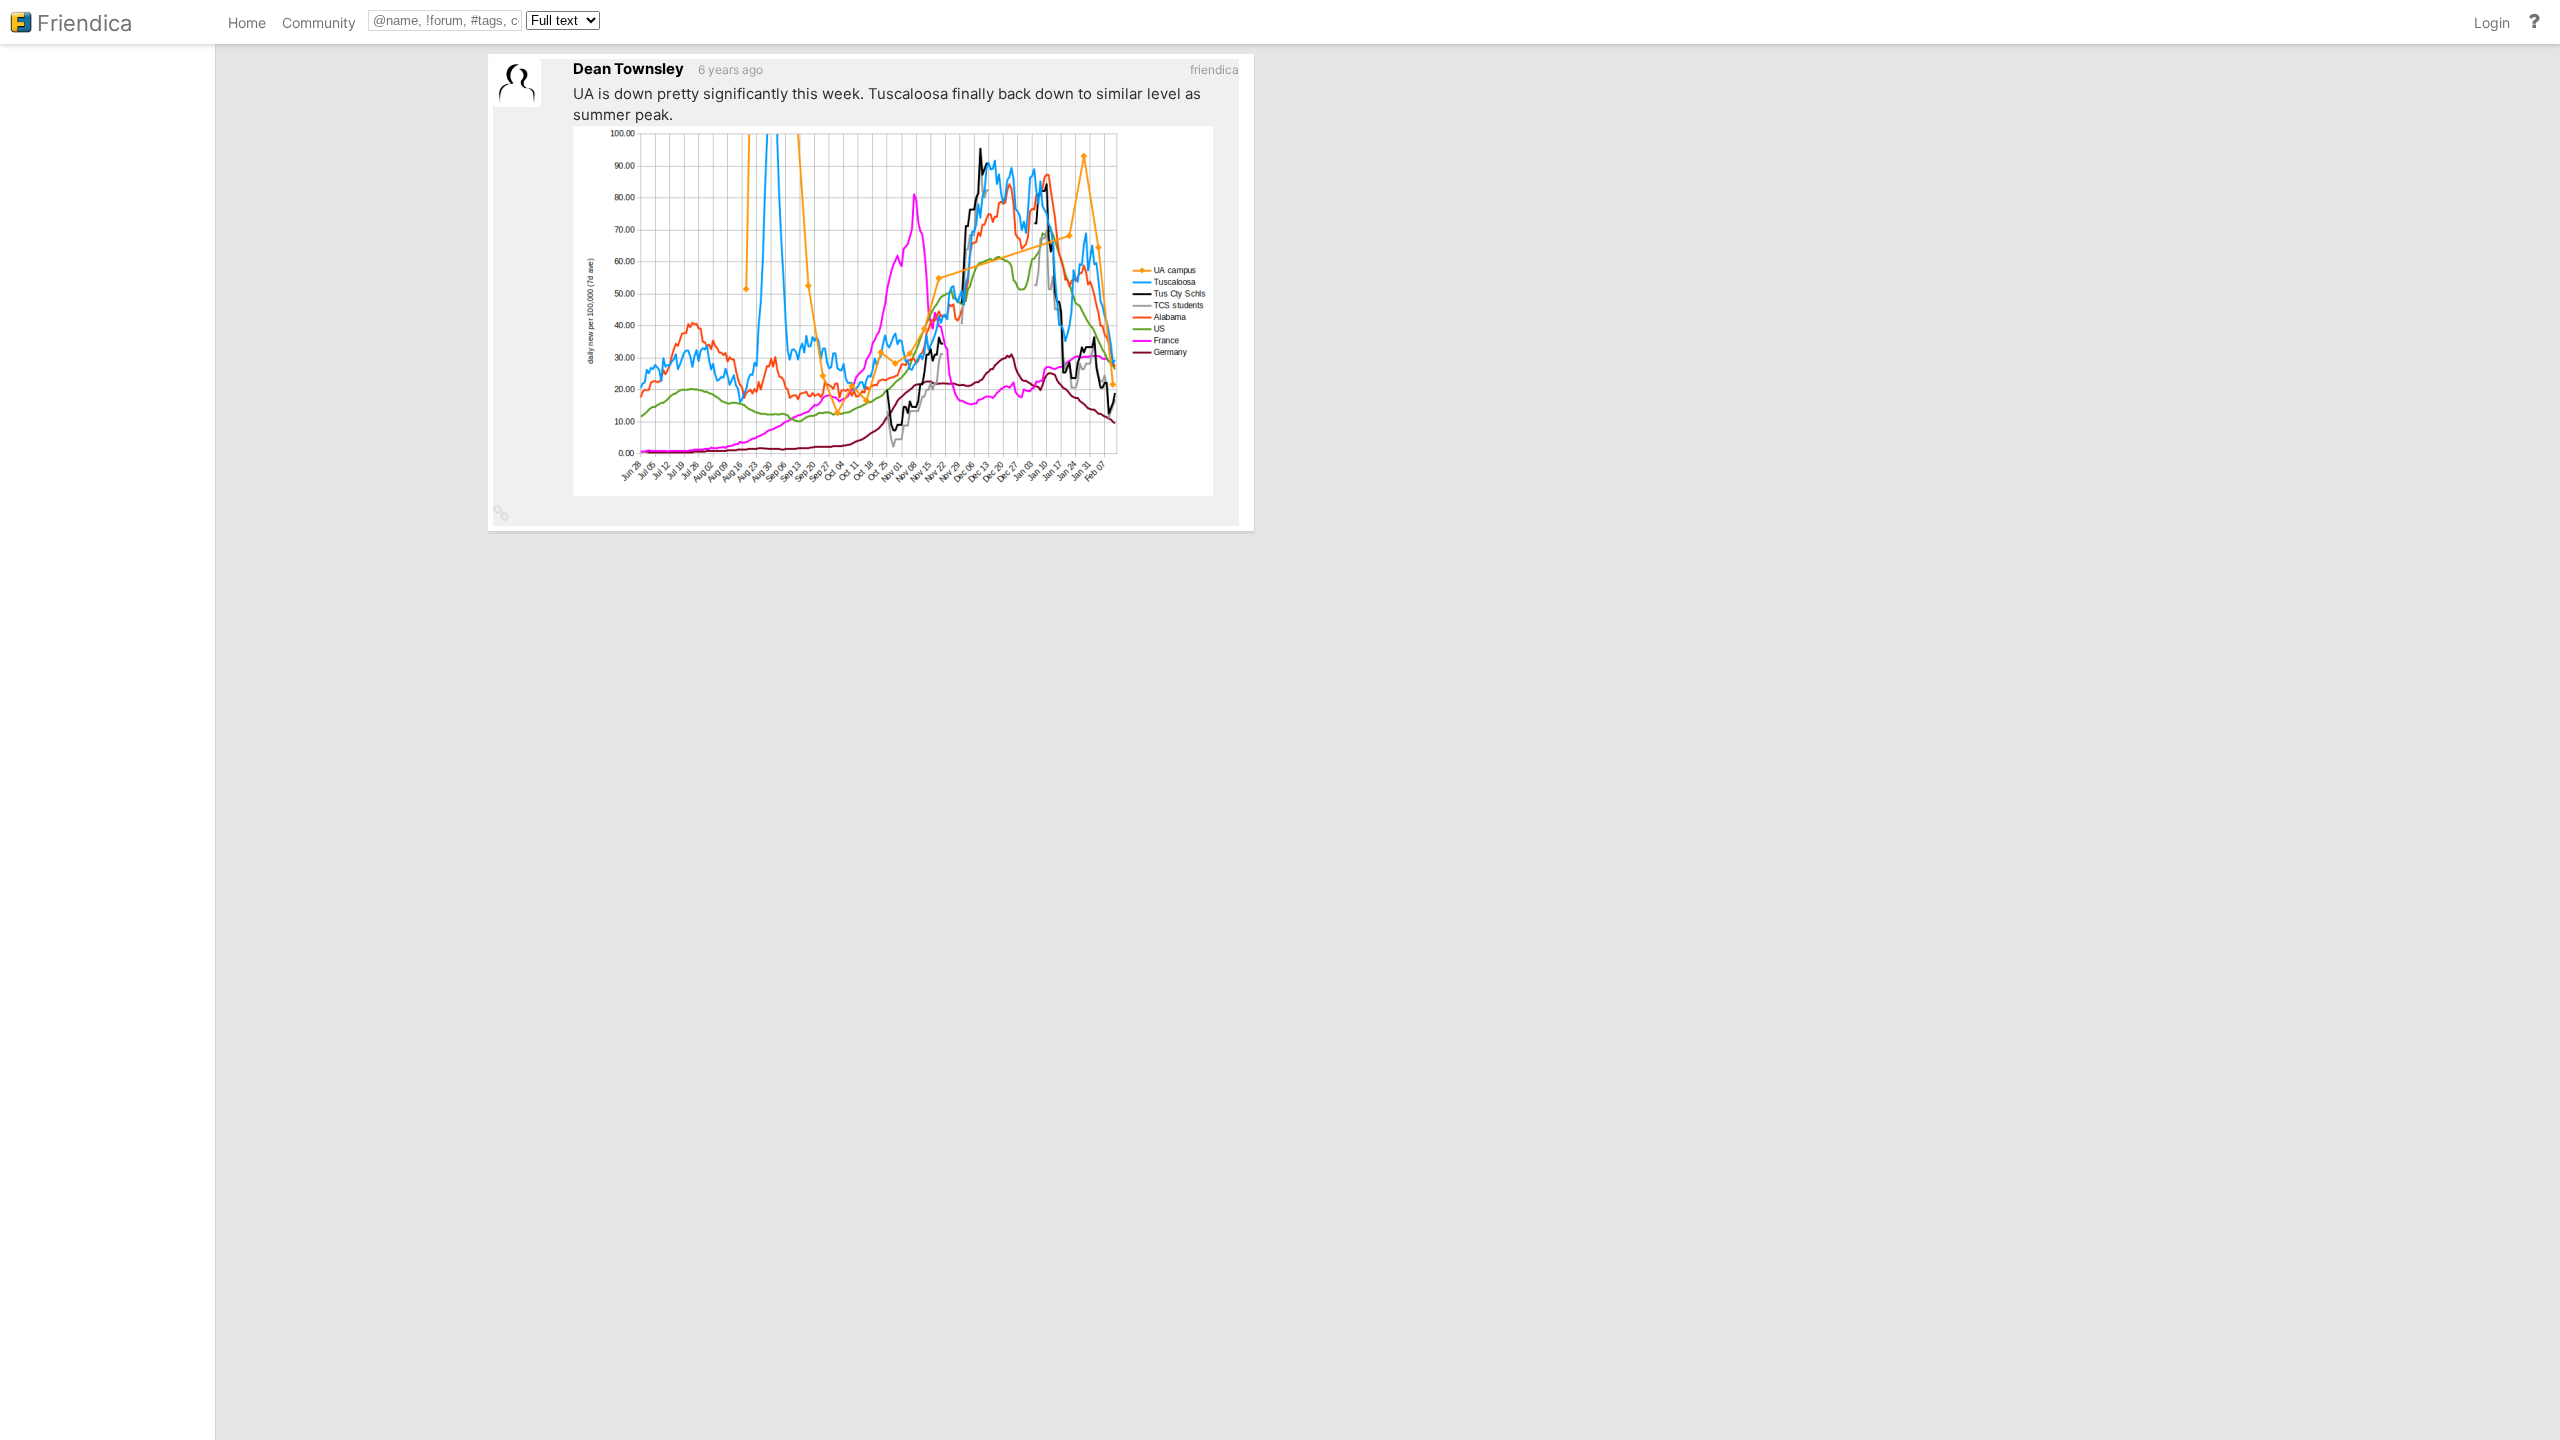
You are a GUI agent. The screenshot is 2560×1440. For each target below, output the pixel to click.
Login (2492, 22)
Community (319, 22)
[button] (501, 515)
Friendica (84, 23)
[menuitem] (247, 25)
